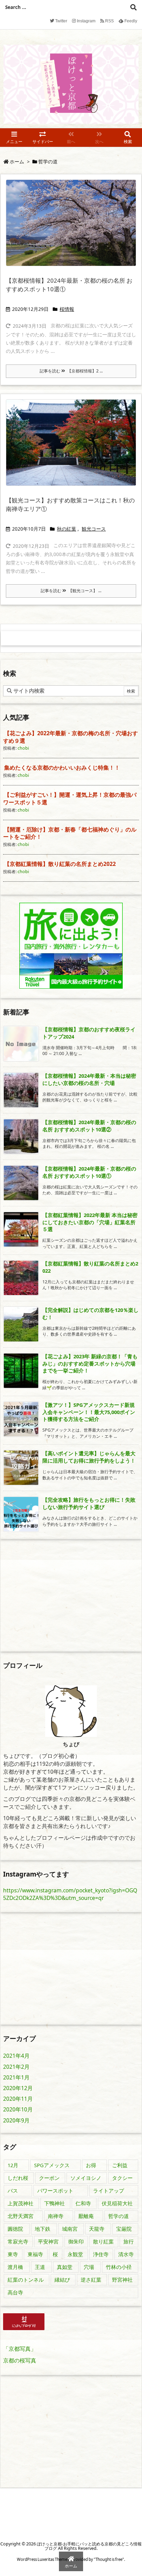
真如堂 (65, 2267)
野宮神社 (122, 2280)
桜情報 (67, 309)
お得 (91, 2165)
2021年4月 (16, 2056)
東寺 (13, 2254)
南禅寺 (56, 2216)
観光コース (94, 529)
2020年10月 (18, 2109)
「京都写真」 (20, 2349)
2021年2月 (16, 2067)
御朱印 (76, 2241)
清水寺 (126, 2254)
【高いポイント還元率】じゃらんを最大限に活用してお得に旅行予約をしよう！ (89, 1457)
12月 (13, 2165)
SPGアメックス (52, 2165)
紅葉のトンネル (26, 2280)
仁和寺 (83, 2203)
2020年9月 (16, 2120)
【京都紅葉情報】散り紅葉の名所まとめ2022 (60, 864)
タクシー (122, 2178)
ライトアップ (109, 2191)
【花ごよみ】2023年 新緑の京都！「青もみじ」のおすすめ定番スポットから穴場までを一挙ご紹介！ (90, 1363)
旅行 (129, 2241)
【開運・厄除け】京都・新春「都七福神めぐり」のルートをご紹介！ (70, 833)
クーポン (49, 2178)
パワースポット (55, 2191)
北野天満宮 (21, 2216)
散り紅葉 (103, 2241)
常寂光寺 (18, 2241)
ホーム (17, 162)
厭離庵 (86, 2216)
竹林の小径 (119, 2267)
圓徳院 (15, 2229)
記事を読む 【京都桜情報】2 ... (71, 371)
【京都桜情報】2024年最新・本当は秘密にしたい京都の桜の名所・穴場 (89, 1079)
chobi (23, 748)
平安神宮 (48, 2241)
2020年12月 (18, 2088)
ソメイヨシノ (86, 2178)
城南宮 (70, 2229)
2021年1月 (16, 2077)
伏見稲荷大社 (117, 2203)
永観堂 (75, 2254)
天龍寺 (97, 2229)
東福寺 (35, 2254)
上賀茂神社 (21, 2203)
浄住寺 (101, 2254)
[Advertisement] (61, 1595)
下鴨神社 (54, 2203)
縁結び (62, 2280)
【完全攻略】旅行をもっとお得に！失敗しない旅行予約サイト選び (89, 1503)
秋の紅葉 (67, 529)
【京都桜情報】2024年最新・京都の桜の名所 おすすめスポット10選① (89, 1172)
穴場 (89, 2267)
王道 (40, 2267)
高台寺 (15, 2292)
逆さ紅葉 (91, 2280)
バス (13, 2191)
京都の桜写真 (20, 2360)
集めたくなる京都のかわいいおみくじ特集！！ (62, 768)
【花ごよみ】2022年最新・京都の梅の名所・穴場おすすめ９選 (70, 737)
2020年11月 (18, 2099)
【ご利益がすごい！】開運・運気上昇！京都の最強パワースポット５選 (70, 798)
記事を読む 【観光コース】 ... (71, 591)
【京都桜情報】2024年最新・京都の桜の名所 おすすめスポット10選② (89, 1126)
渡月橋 (15, 2267)
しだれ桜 (18, 2178)
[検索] (133, 7)
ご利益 (120, 2165)
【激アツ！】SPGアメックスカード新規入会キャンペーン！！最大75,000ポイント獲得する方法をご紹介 (89, 1412)
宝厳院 (124, 2229)
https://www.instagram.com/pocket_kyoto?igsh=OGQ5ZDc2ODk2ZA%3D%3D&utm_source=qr (70, 1894)
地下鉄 (43, 2229)
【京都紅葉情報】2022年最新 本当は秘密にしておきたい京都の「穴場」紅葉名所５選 (90, 1222)
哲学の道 (119, 2216)
